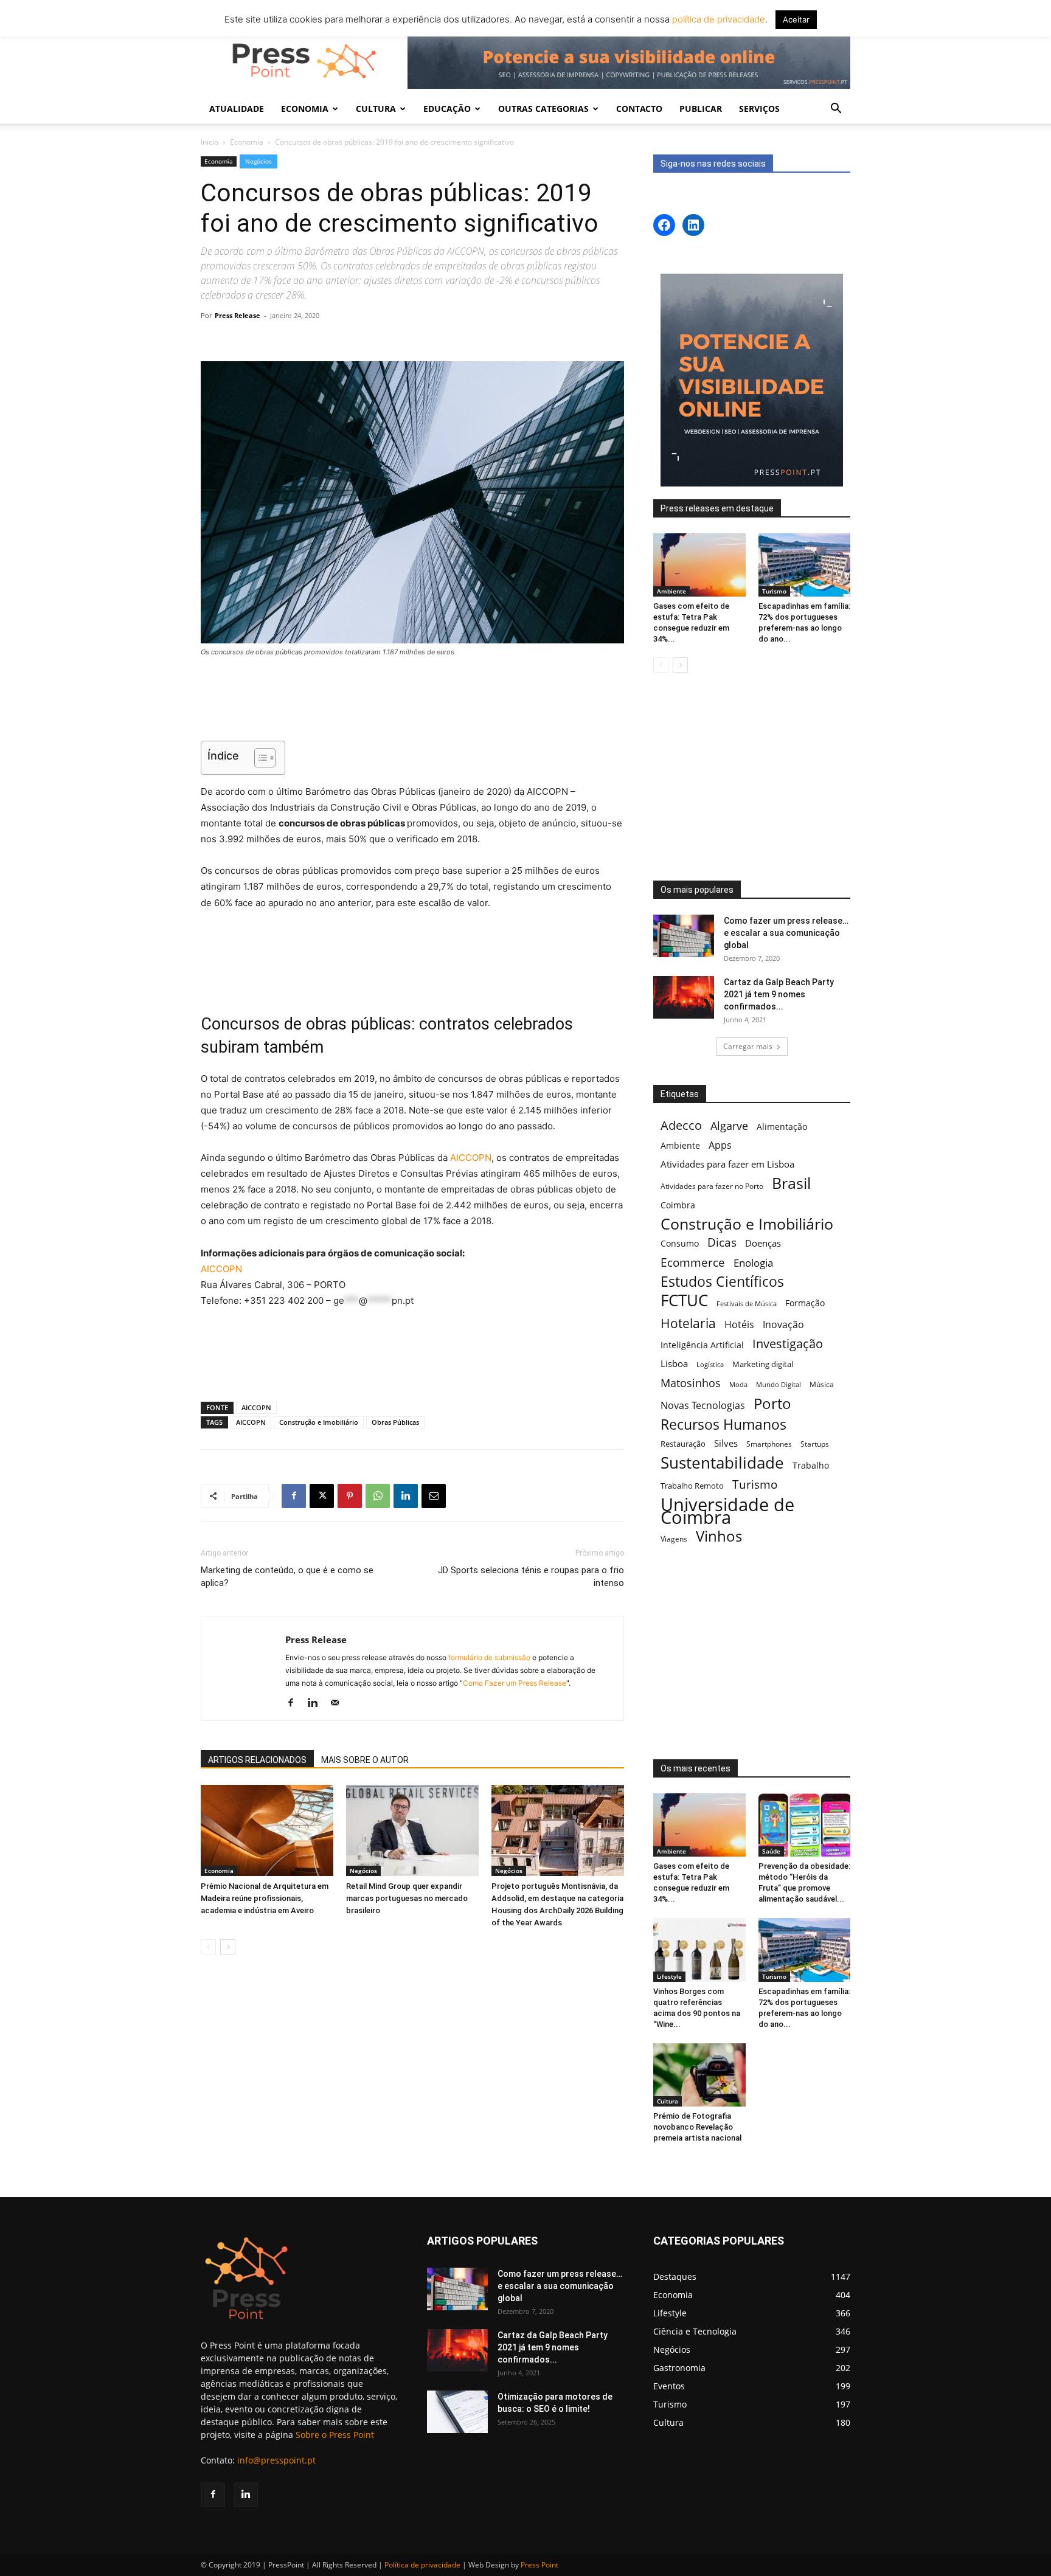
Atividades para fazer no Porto (712, 1186)
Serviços (759, 109)
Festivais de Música (747, 1304)
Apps (720, 1145)
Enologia (753, 1263)
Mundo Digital (779, 1384)
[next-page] (228, 1947)
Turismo (774, 591)
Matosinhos (691, 1383)
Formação (805, 1303)
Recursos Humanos (723, 1425)
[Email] (434, 1496)
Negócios (258, 161)
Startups (815, 1444)
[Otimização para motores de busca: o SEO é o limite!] (457, 2412)
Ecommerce (693, 1262)
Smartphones (769, 1444)
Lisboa (674, 1363)
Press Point (539, 2565)
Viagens (674, 1539)
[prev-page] (208, 1947)
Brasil (791, 1183)
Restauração (683, 1444)
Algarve (729, 1126)
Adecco (681, 1125)
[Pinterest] (350, 1496)
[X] (322, 1496)
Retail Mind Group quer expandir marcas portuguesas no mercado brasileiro (407, 1898)
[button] (836, 110)
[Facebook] (294, 1496)
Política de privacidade (422, 2565)
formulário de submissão (488, 1657)
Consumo (680, 1243)
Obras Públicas (395, 1422)
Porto (772, 1403)
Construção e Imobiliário (319, 1422)
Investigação (788, 1344)
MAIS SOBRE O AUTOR (365, 1760)
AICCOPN (471, 1158)
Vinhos (719, 1536)
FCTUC (684, 1300)
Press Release (238, 315)
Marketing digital (763, 1364)
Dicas (722, 1243)
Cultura (668, 2101)
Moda (738, 1384)
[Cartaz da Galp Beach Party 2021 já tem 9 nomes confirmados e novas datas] (684, 997)
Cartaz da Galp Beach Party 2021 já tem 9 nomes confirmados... (779, 994)
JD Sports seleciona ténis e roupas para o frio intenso (531, 1577)
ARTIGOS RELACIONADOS (257, 1760)
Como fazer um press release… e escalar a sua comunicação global (786, 933)
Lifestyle (669, 1976)
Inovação (783, 1325)
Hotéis (739, 1325)
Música (822, 1384)
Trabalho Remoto (692, 1486)
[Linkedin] (406, 1496)
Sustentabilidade (722, 1463)
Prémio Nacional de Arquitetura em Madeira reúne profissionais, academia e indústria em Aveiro (265, 1898)
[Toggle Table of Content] (259, 758)
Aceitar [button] (796, 19)
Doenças (763, 1243)
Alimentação (782, 1127)
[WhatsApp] (378, 1496)
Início (210, 142)
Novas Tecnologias (703, 1406)
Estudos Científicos (722, 1282)
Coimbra (678, 1205)
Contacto (639, 109)
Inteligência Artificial (702, 1345)
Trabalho (811, 1465)
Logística (710, 1364)
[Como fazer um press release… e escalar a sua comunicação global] (684, 936)
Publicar (701, 109)
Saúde (771, 1851)
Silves (726, 1443)
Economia (247, 142)
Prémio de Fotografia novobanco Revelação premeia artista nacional (698, 2127)
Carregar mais (748, 1046)
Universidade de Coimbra (727, 1511)
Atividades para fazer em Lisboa (727, 1164)
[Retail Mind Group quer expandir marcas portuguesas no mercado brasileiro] (412, 1830)
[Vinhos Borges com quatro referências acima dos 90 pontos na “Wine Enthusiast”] (699, 1950)
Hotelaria (688, 1323)
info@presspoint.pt (276, 2460)
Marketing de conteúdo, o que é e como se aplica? (287, 1577)
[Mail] (339, 1703)
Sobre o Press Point (335, 2435)
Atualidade (237, 109)
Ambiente (671, 591)
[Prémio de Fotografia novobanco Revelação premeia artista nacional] (699, 2075)
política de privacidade (717, 19)
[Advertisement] (412, 701)
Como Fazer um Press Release (515, 1683)
